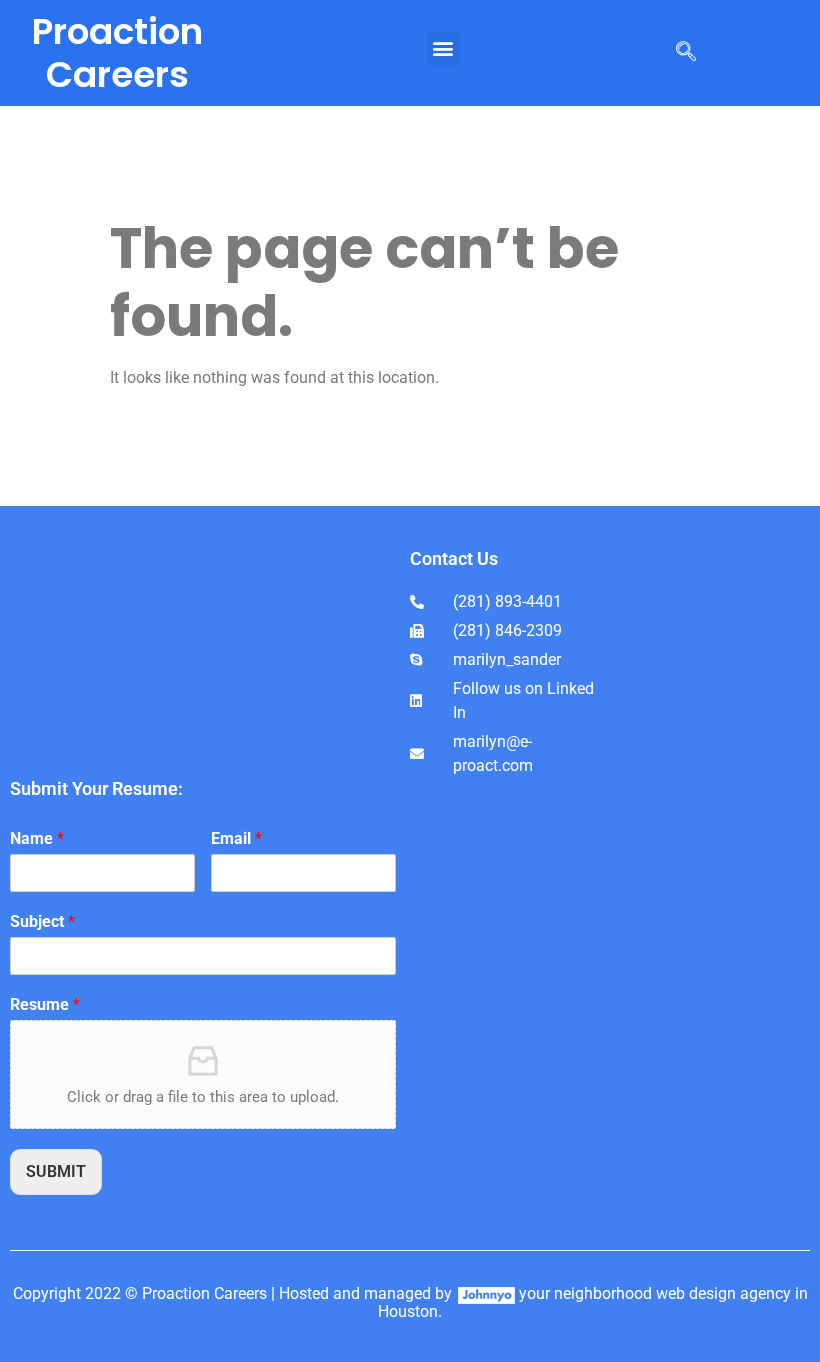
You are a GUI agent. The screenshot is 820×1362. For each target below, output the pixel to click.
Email (236, 838)
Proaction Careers (117, 53)
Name (37, 838)
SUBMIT (56, 1171)
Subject (42, 921)
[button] (443, 48)
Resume (45, 1004)
